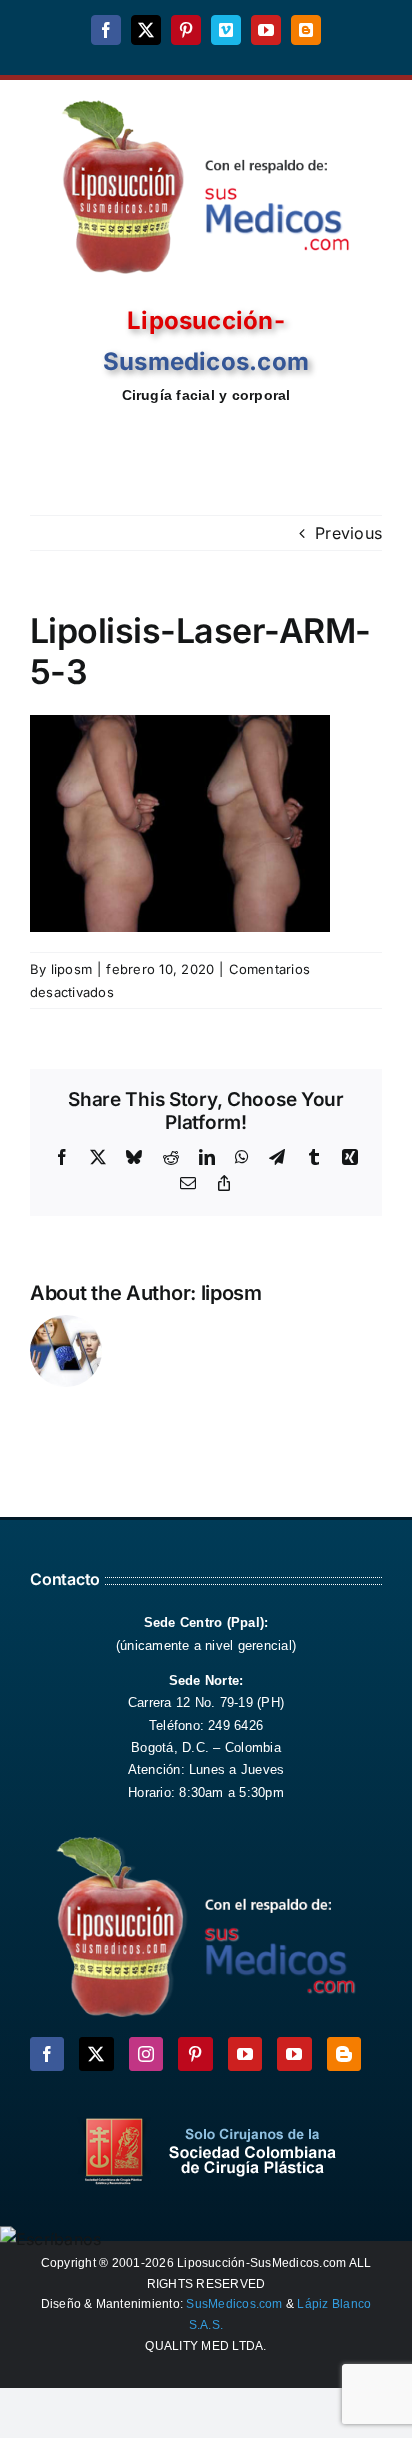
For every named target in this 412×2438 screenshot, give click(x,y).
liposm (71, 969)
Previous (348, 533)
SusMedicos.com (234, 2304)
